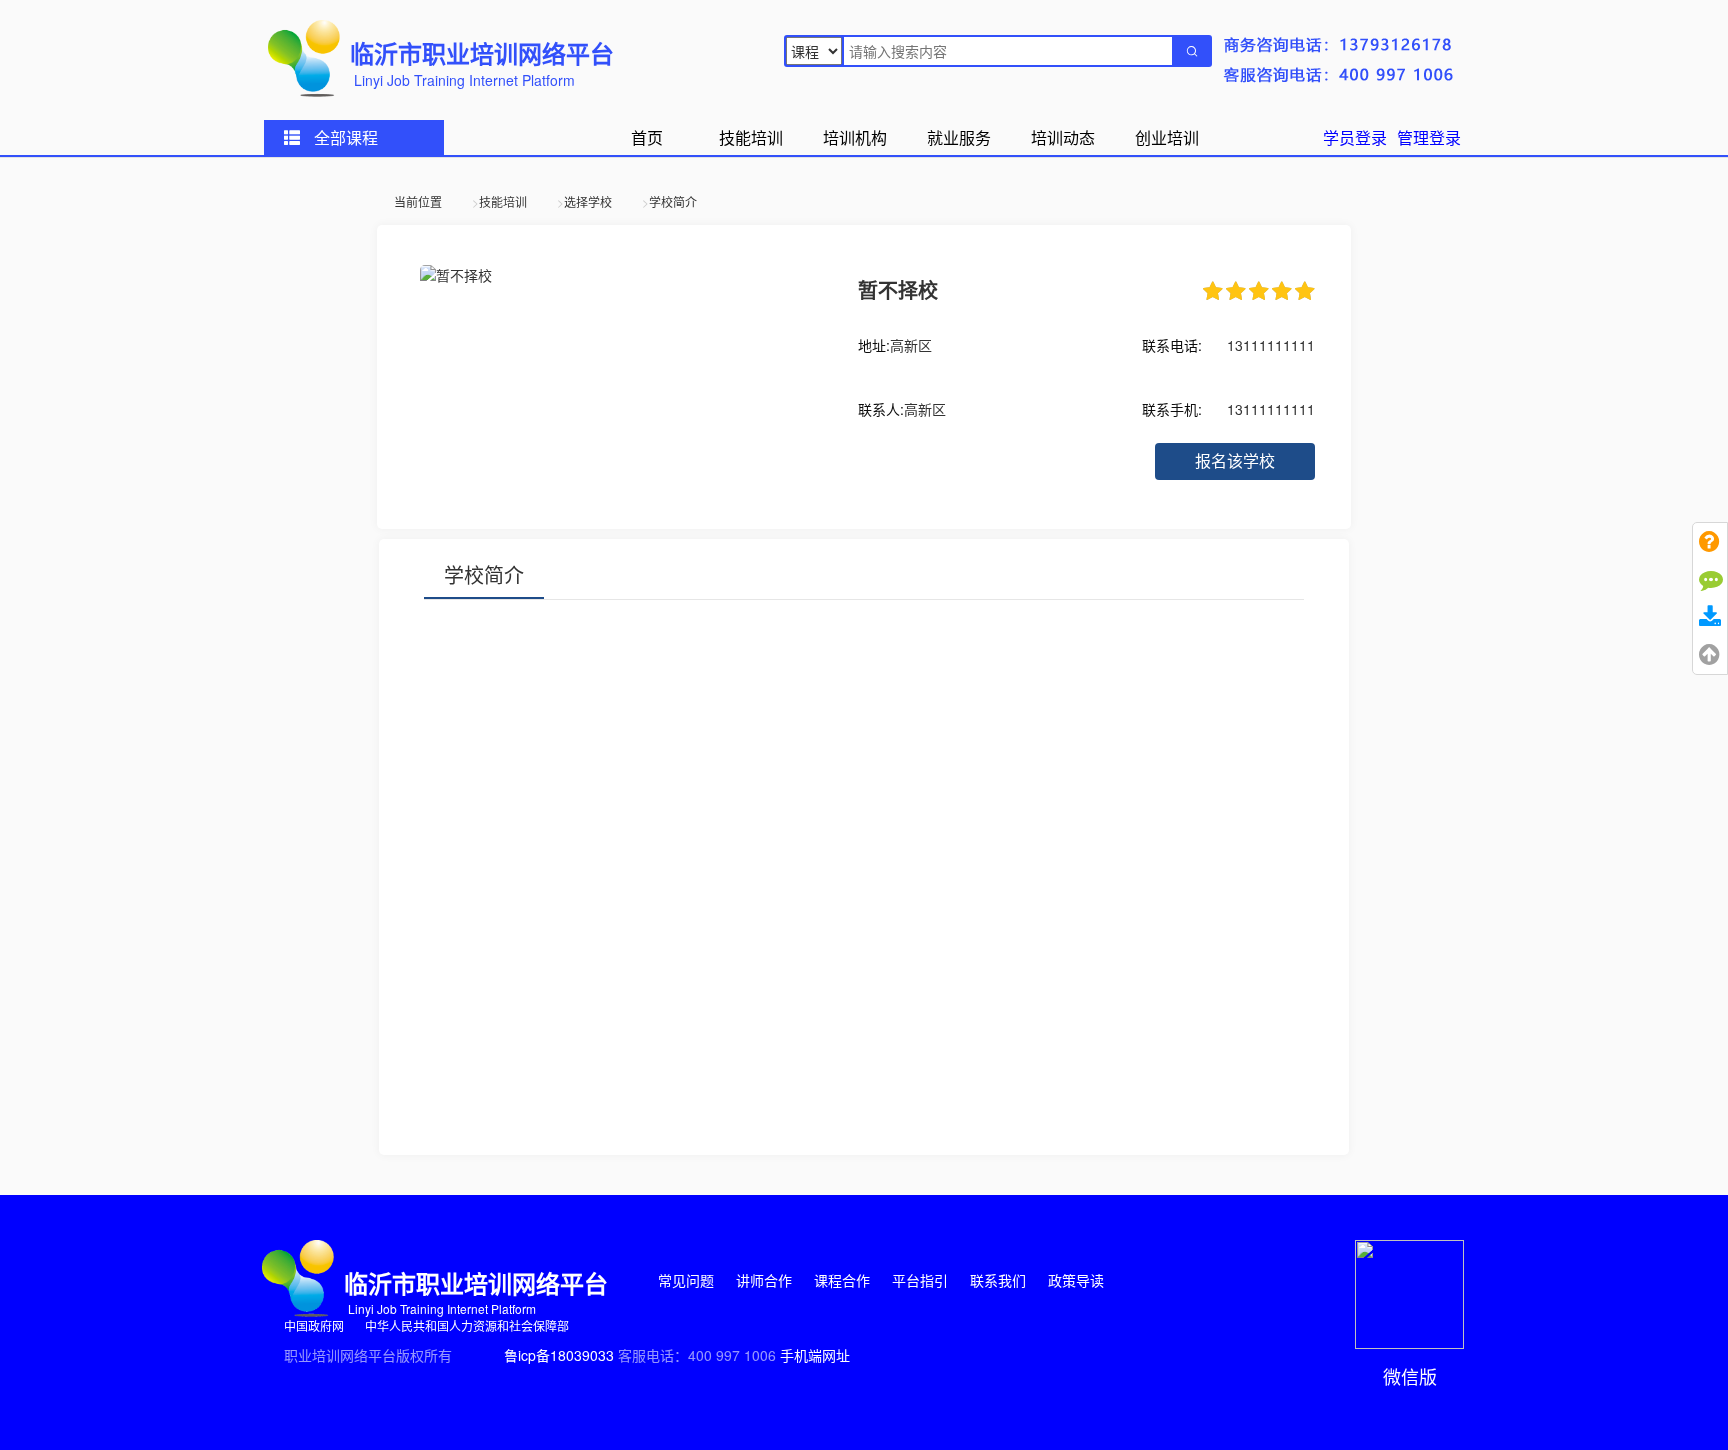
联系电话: (1172, 345)
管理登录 (1429, 137)
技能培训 (751, 137)
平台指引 (922, 1280)
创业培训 (1167, 137)
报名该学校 (1235, 460)
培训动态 (1063, 137)
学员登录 (1355, 137)
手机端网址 (815, 1355)
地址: (874, 345)
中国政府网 (315, 1325)
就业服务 (959, 137)
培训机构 (855, 137)
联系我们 (1000, 1280)
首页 (647, 137)
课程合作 (844, 1280)
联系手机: (1172, 409)
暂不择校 (898, 289)
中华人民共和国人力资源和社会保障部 (467, 1325)
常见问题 (688, 1280)
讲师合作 (766, 1280)
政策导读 (1076, 1280)
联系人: (881, 409)
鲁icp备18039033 (559, 1355)
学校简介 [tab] (484, 574)
